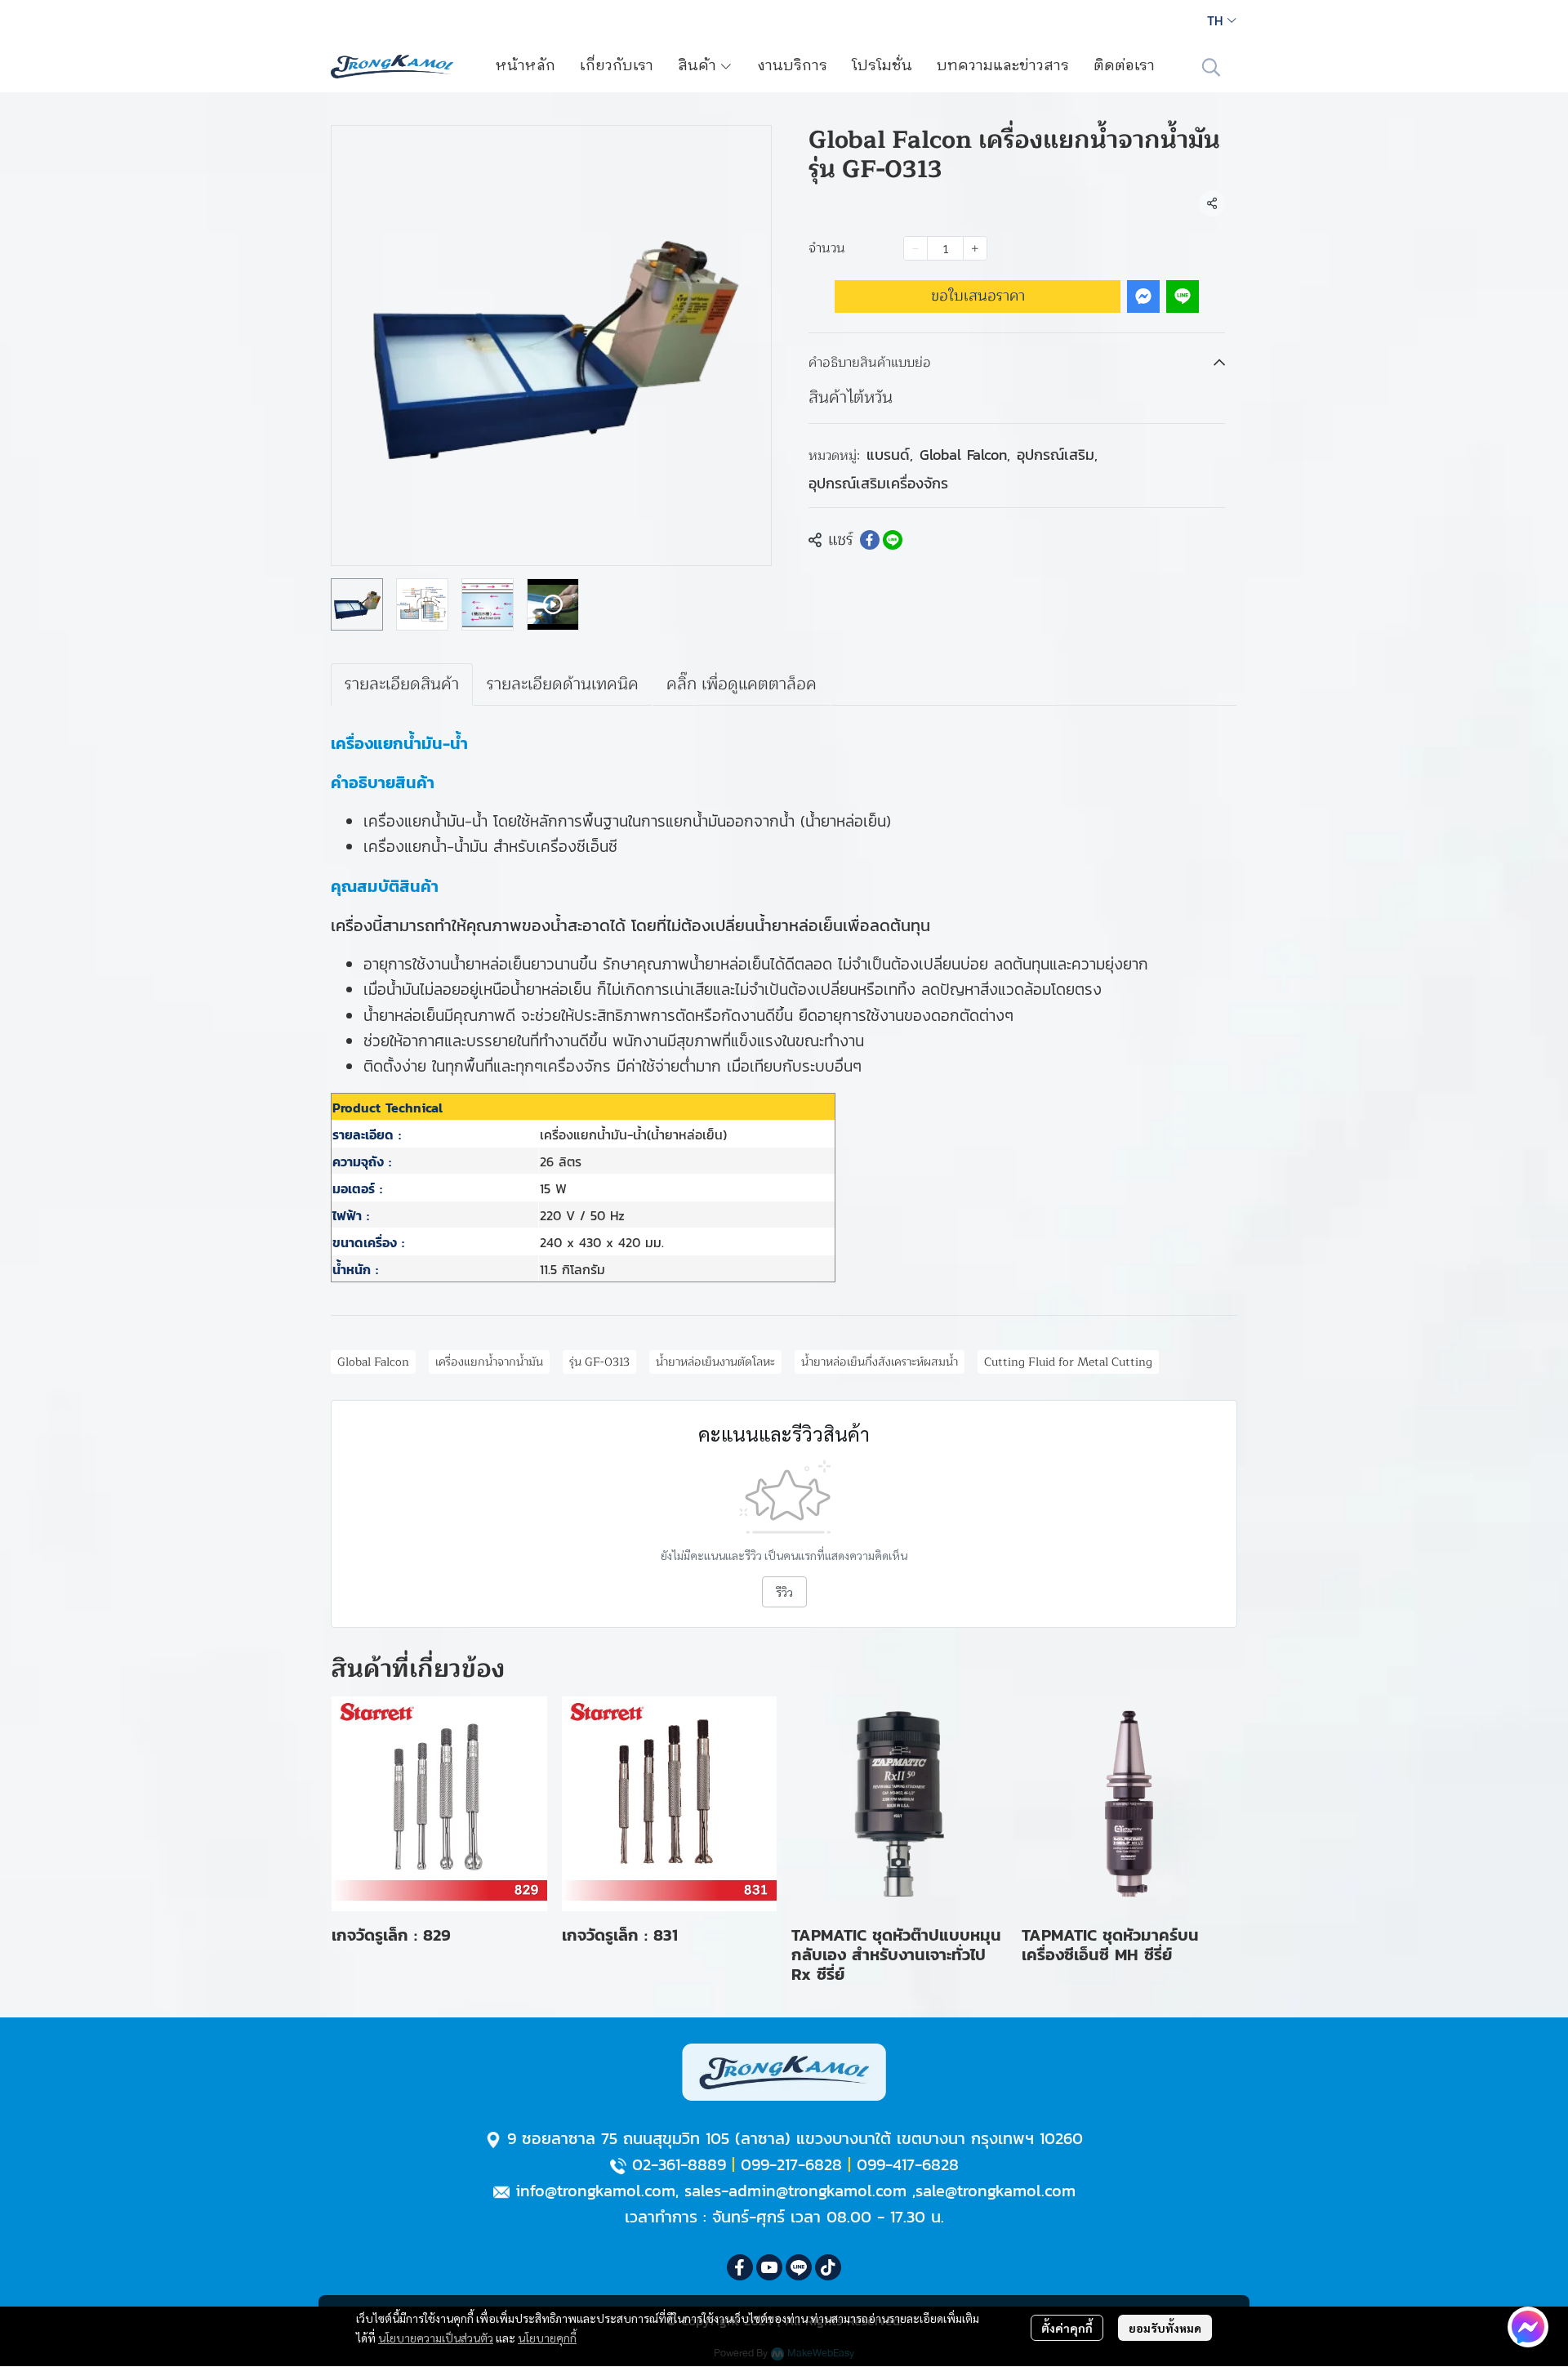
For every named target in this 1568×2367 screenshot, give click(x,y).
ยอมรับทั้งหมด (1165, 2328)
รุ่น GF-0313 (599, 1362)
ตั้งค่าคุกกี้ (1067, 2328)
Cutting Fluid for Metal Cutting (1068, 1362)
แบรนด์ (890, 455)
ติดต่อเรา (1124, 66)
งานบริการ (792, 66)
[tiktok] (828, 2267)
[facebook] (740, 2267)
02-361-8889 (679, 2164)
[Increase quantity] (975, 248)
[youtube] (769, 2267)
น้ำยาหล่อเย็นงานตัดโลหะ (715, 1362)
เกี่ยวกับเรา (617, 66)
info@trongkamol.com (595, 2191)
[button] (1222, 20)
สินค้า (699, 66)
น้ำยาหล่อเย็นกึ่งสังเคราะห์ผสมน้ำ (880, 1362)
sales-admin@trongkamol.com (795, 2191)
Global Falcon (965, 455)
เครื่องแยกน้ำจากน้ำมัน (489, 1362)
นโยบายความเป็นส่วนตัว (436, 2338)
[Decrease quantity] (915, 248)
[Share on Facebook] (870, 540)
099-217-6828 (791, 2164)
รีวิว (784, 1592)
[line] (799, 2267)
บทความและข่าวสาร (1003, 66)
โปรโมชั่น (882, 66)
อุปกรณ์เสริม (1057, 455)
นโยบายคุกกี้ (547, 2338)
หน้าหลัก (526, 66)
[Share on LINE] (893, 540)
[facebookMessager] (1528, 2327)
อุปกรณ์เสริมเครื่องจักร (878, 483)
